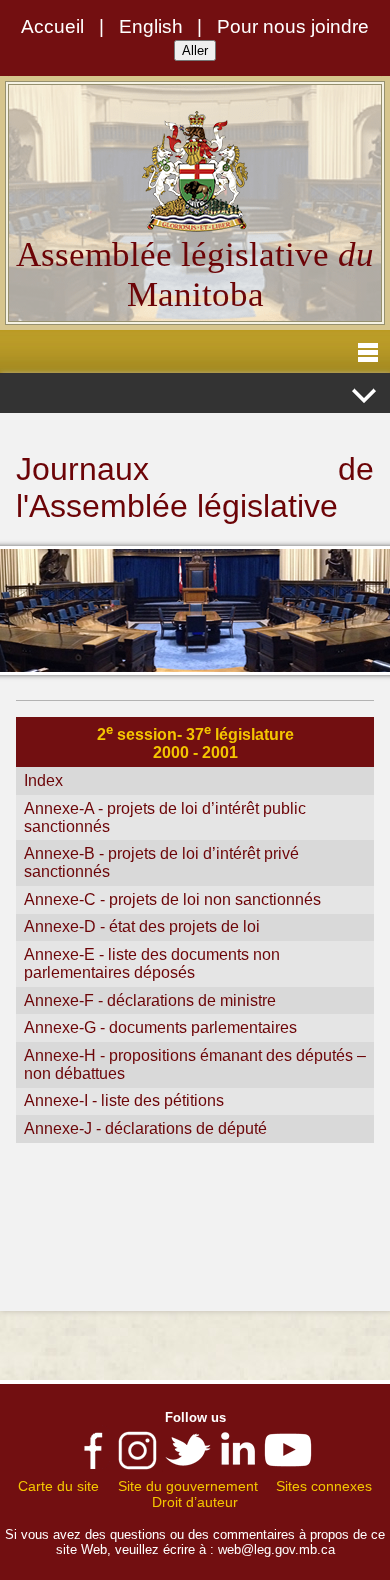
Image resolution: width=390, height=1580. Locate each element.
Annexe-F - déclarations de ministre (150, 1000)
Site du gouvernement (188, 1486)
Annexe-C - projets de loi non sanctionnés (172, 899)
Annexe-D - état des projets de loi (142, 926)
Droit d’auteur (195, 1502)
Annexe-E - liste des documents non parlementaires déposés (152, 963)
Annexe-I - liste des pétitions (124, 1100)
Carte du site (58, 1486)
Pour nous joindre (293, 26)
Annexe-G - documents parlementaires (160, 1027)
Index (43, 780)
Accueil (52, 26)
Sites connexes (324, 1486)
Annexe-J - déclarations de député (145, 1128)
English (151, 26)
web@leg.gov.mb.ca (276, 1549)
